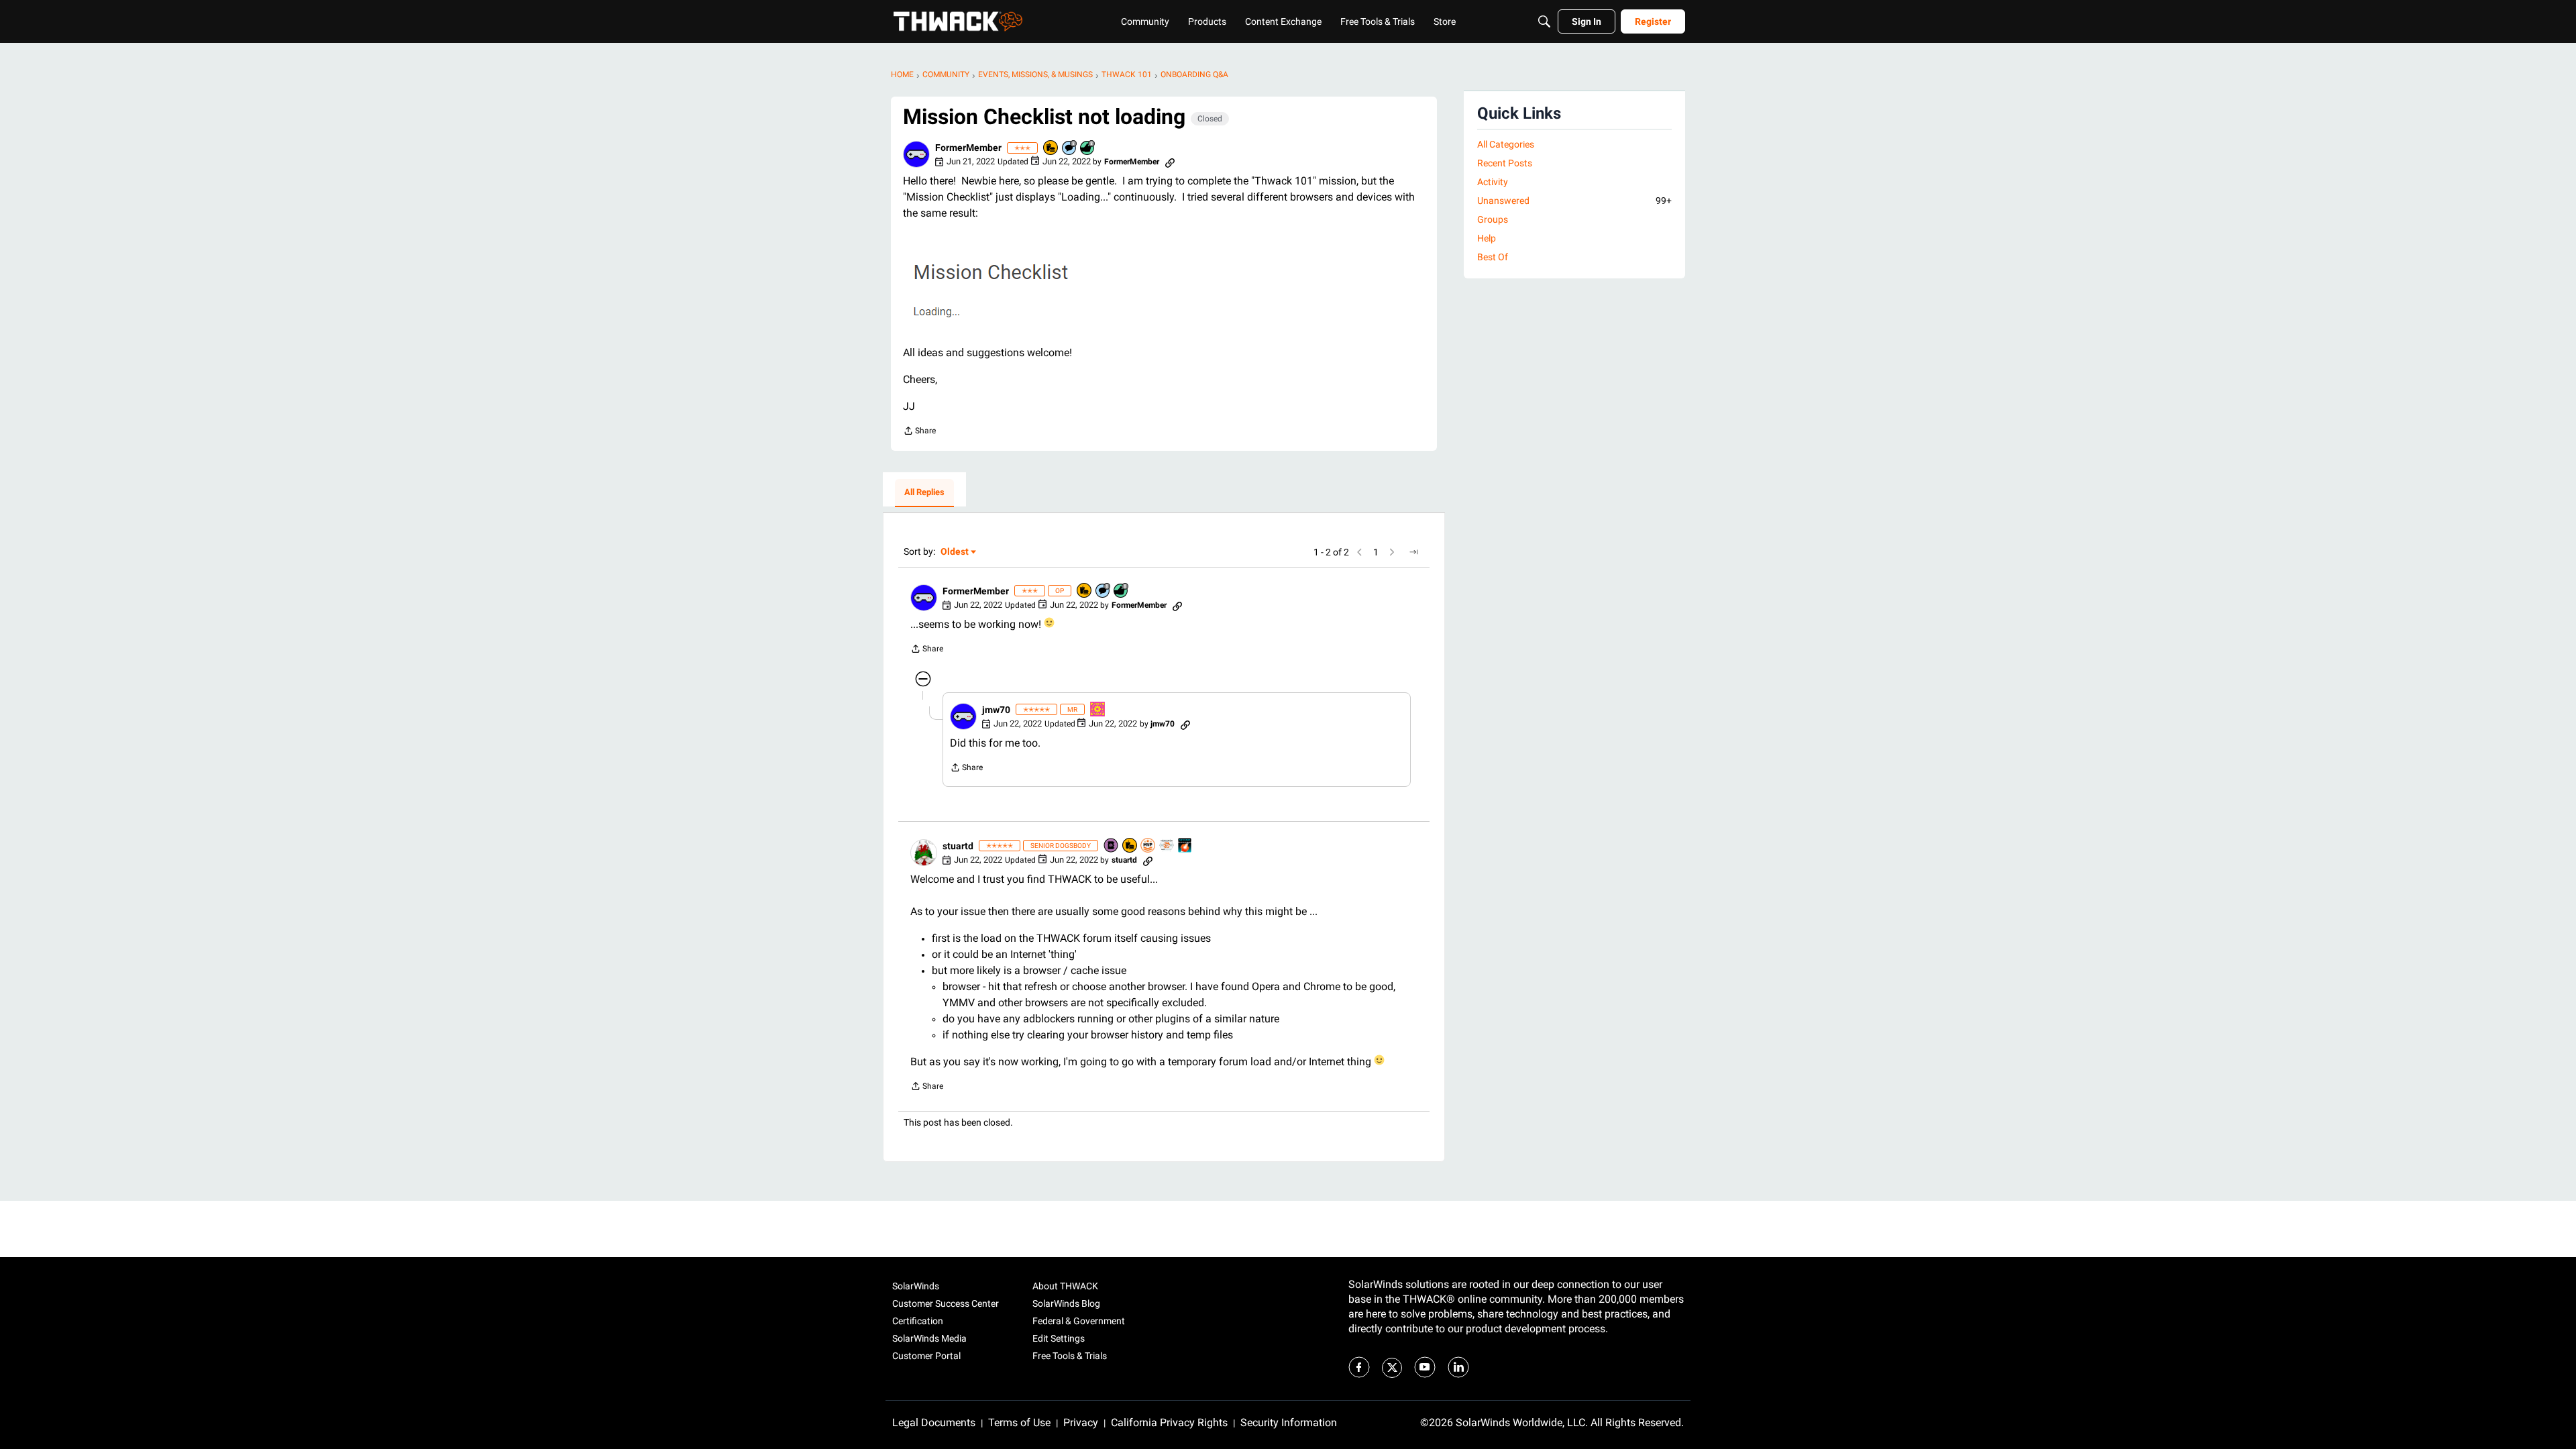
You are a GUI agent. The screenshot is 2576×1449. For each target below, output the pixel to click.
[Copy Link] (1170, 162)
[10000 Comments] (1070, 149)
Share (919, 432)
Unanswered (1574, 201)
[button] (916, 154)
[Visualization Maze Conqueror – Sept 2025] (1167, 846)
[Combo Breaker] (1051, 149)
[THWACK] (958, 21)
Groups (1493, 219)
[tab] (924, 493)
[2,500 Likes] (1088, 149)
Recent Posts (1505, 163)
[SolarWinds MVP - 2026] (1148, 846)
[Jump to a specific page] (1413, 552)
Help (1487, 238)
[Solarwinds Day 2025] (1185, 846)
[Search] (1544, 21)
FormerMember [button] (968, 148)
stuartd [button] (958, 846)
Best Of (1493, 257)
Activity (1493, 182)
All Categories (1506, 144)
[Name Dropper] (1112, 846)
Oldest (955, 552)
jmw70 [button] (996, 710)
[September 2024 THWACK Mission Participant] (1098, 710)
